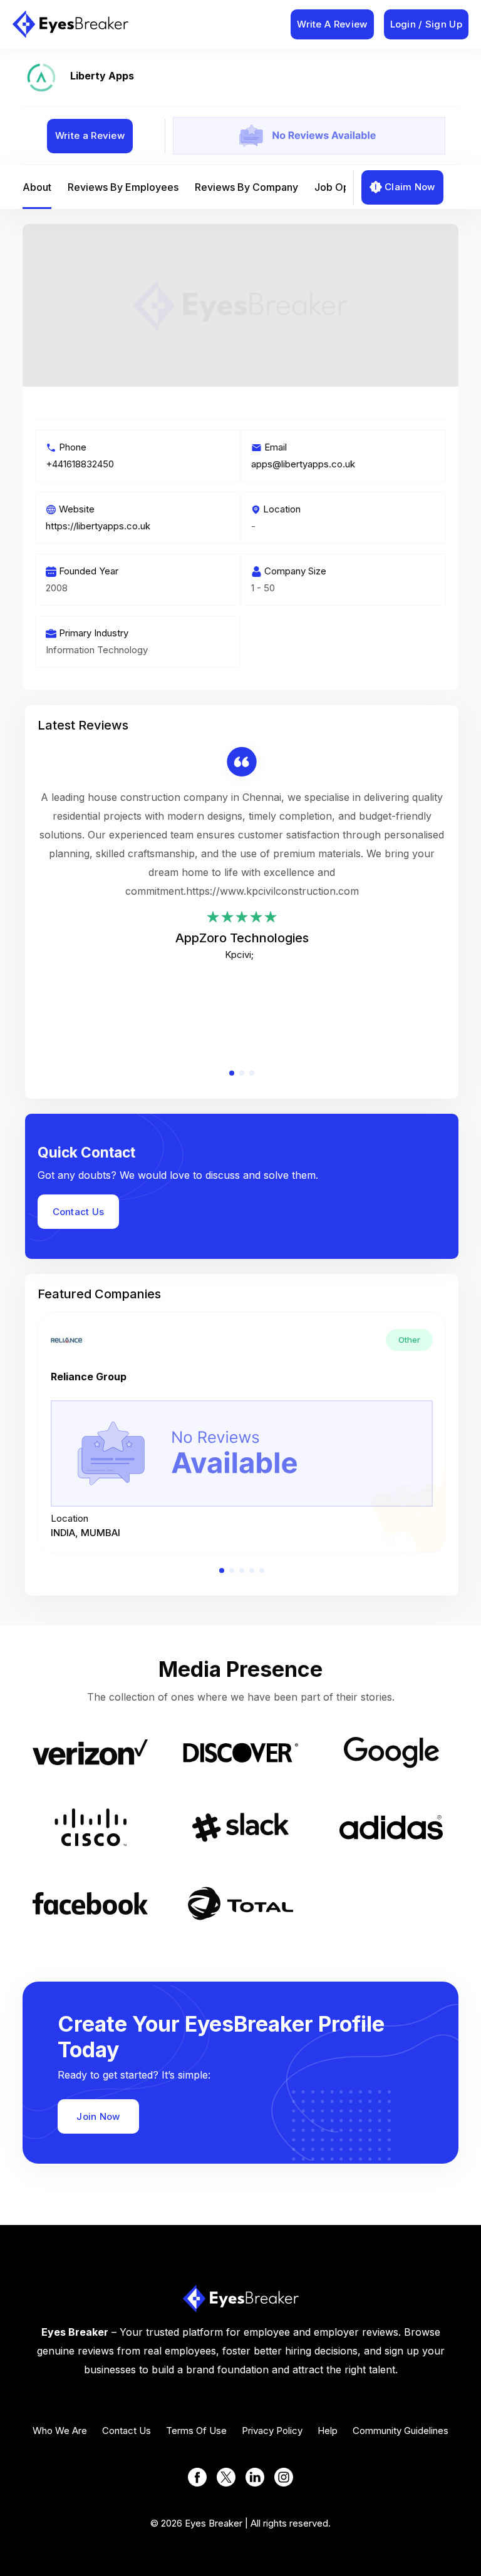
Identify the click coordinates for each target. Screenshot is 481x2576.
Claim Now (410, 187)
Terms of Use (196, 2431)
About (37, 187)
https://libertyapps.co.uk (98, 526)
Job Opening (345, 187)
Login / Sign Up (427, 24)
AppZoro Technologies (242, 938)
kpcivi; (239, 955)
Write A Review (332, 24)
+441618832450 (80, 464)
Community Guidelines (401, 2431)
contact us (127, 2431)
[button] (232, 1073)
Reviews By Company (246, 187)
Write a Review (90, 135)
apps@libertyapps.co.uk (303, 464)
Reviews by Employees (123, 187)
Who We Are (60, 2431)
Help (328, 2431)
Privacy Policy (272, 2431)
